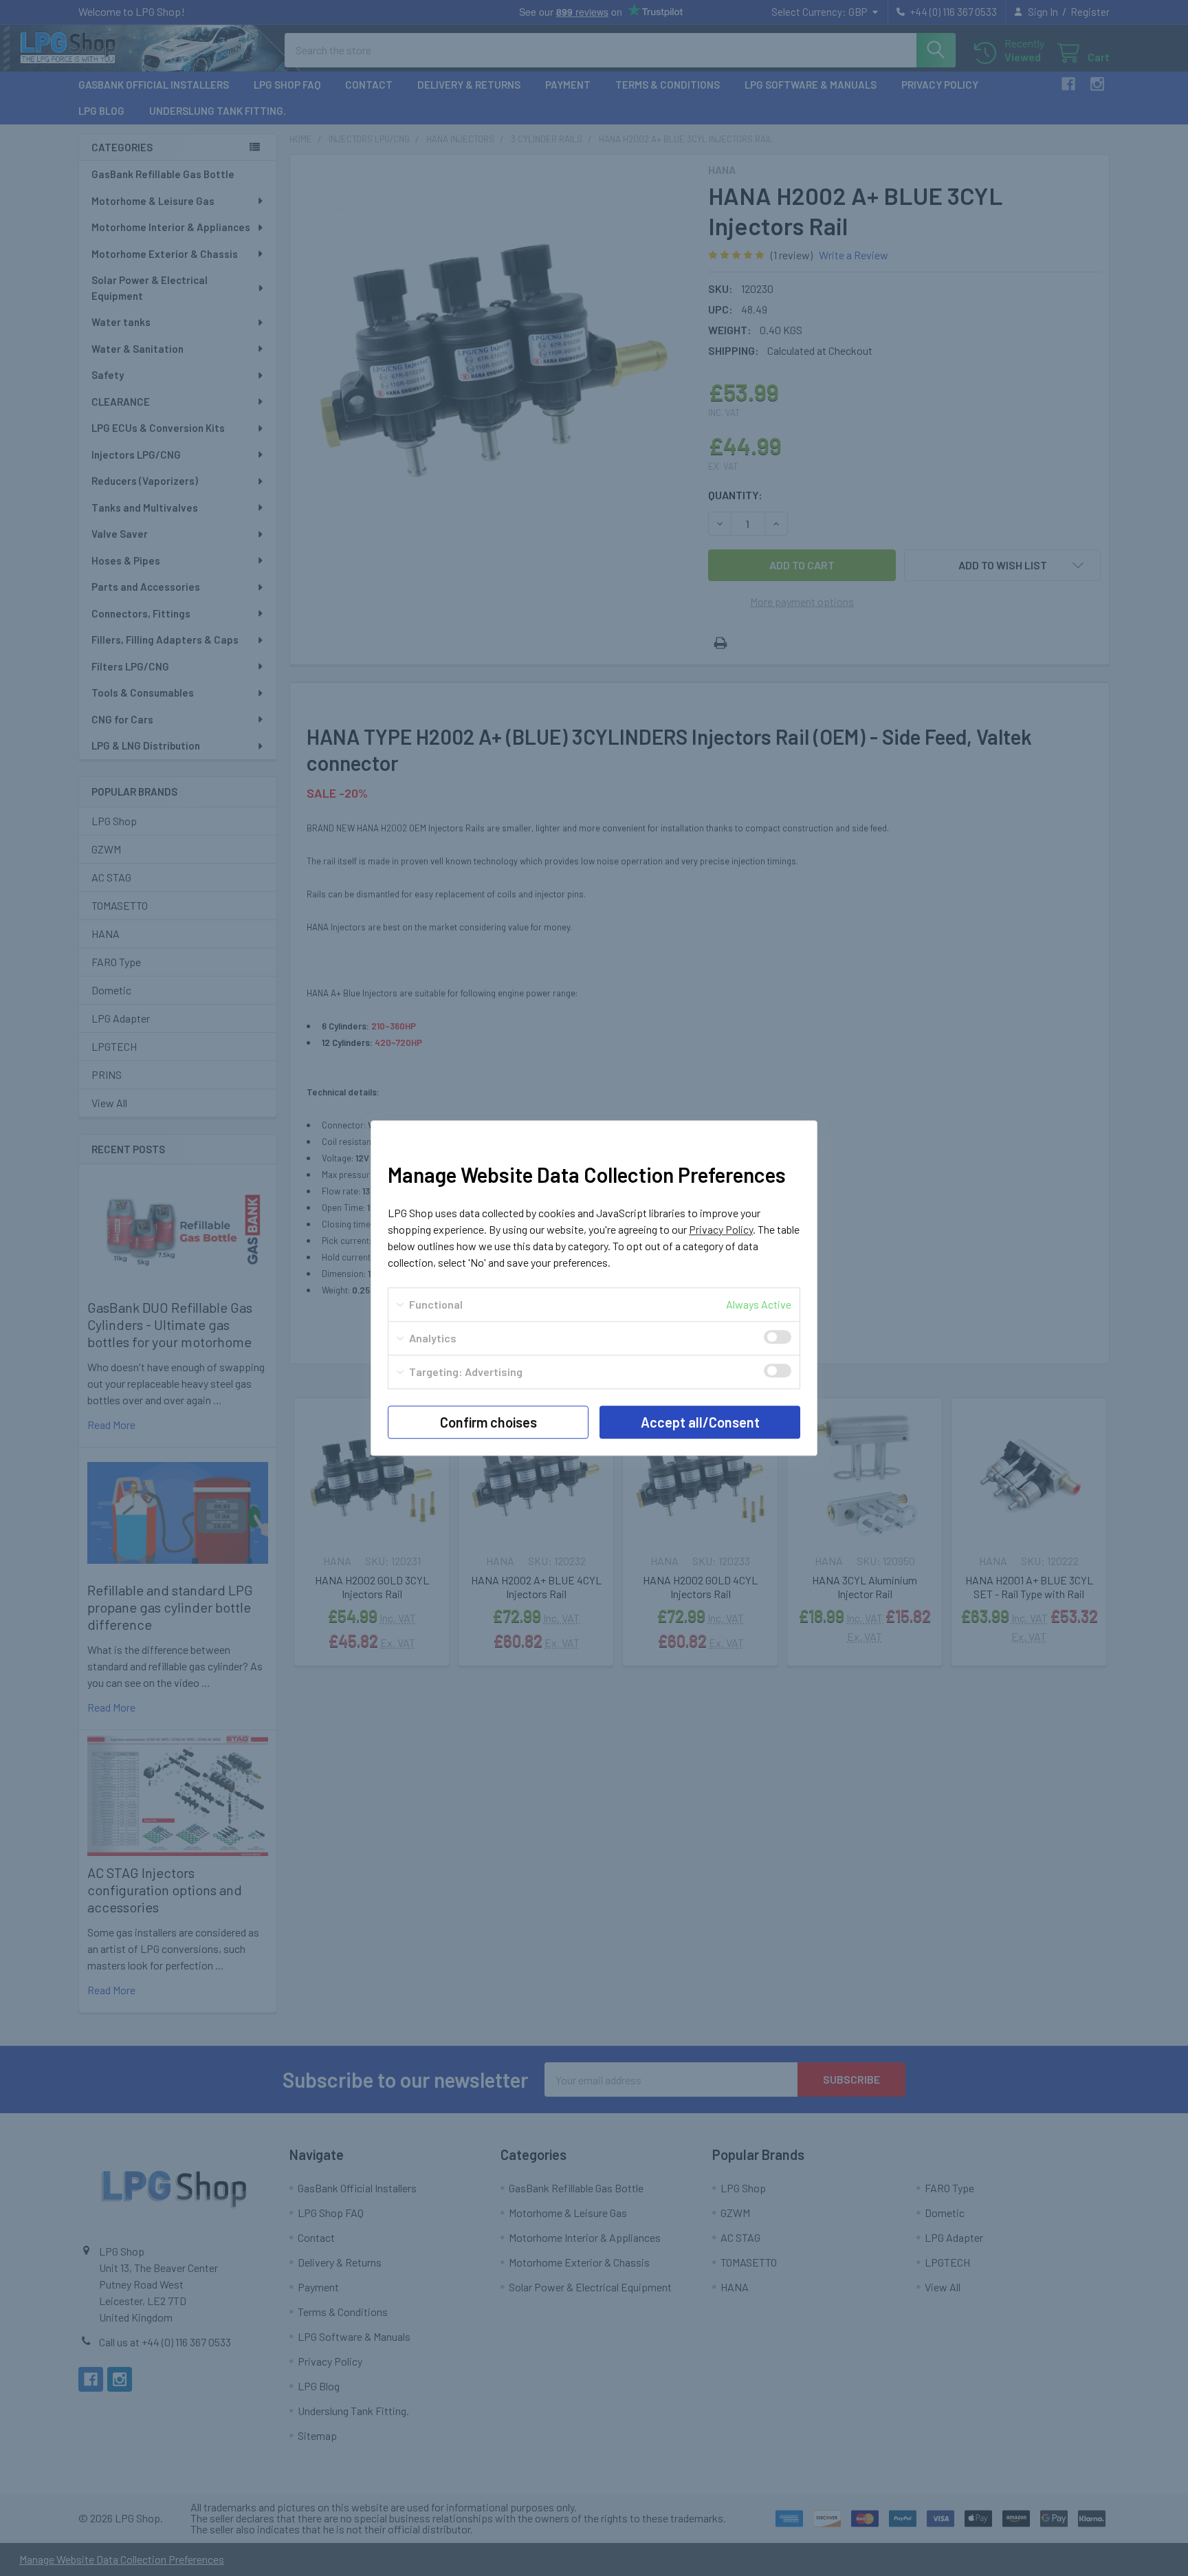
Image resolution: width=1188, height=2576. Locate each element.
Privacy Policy (721, 1229)
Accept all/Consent (700, 1422)
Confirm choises (488, 1422)
